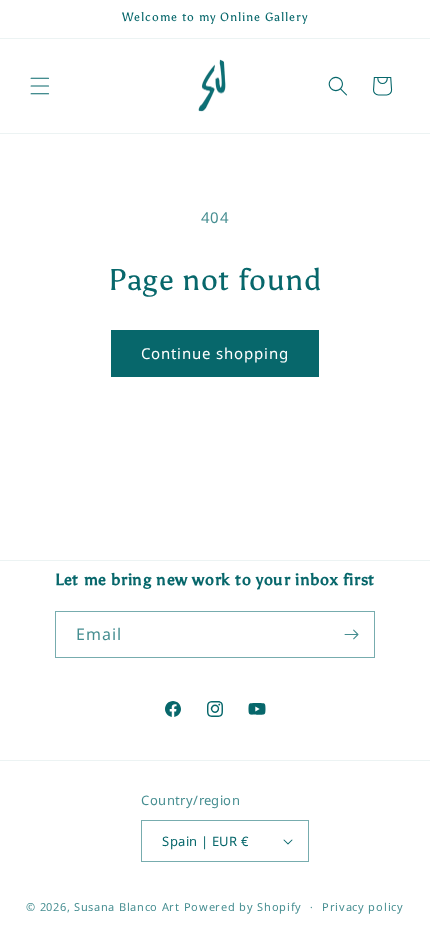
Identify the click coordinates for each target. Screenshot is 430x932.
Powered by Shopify (243, 906)
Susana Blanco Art (127, 906)
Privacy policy (363, 906)
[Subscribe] (352, 634)
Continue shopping (215, 353)
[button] (40, 86)
